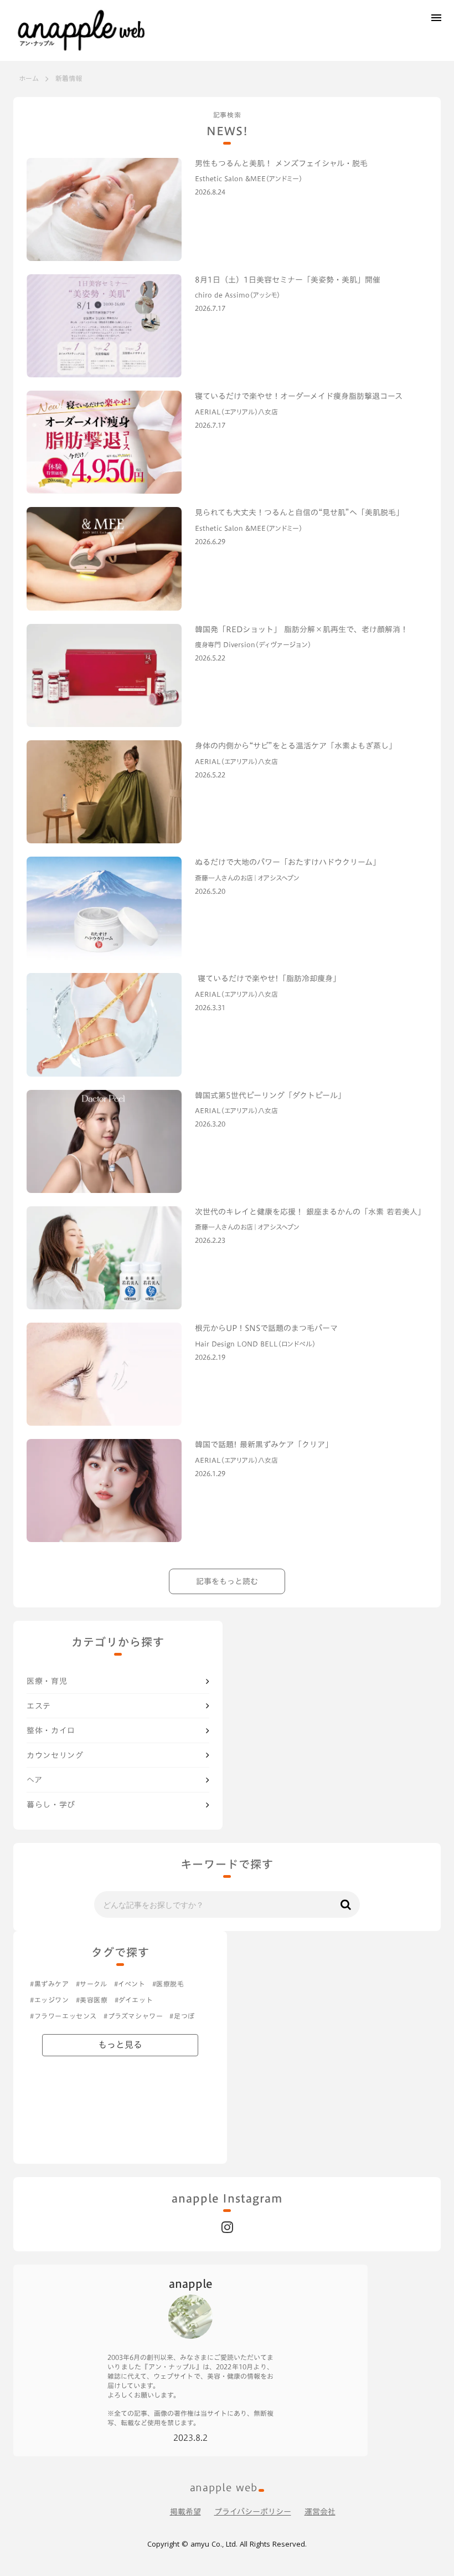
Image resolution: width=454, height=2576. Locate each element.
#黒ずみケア (50, 1984)
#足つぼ (182, 2016)
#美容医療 (92, 2000)
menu (436, 18)
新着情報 (69, 78)
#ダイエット (134, 2000)
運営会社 (320, 2512)
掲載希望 (185, 2512)
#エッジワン (50, 2000)
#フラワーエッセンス (63, 2016)
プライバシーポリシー (253, 2512)
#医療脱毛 (168, 1984)
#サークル (92, 1984)
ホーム (29, 78)
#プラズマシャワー (133, 2016)
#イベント (130, 1984)
